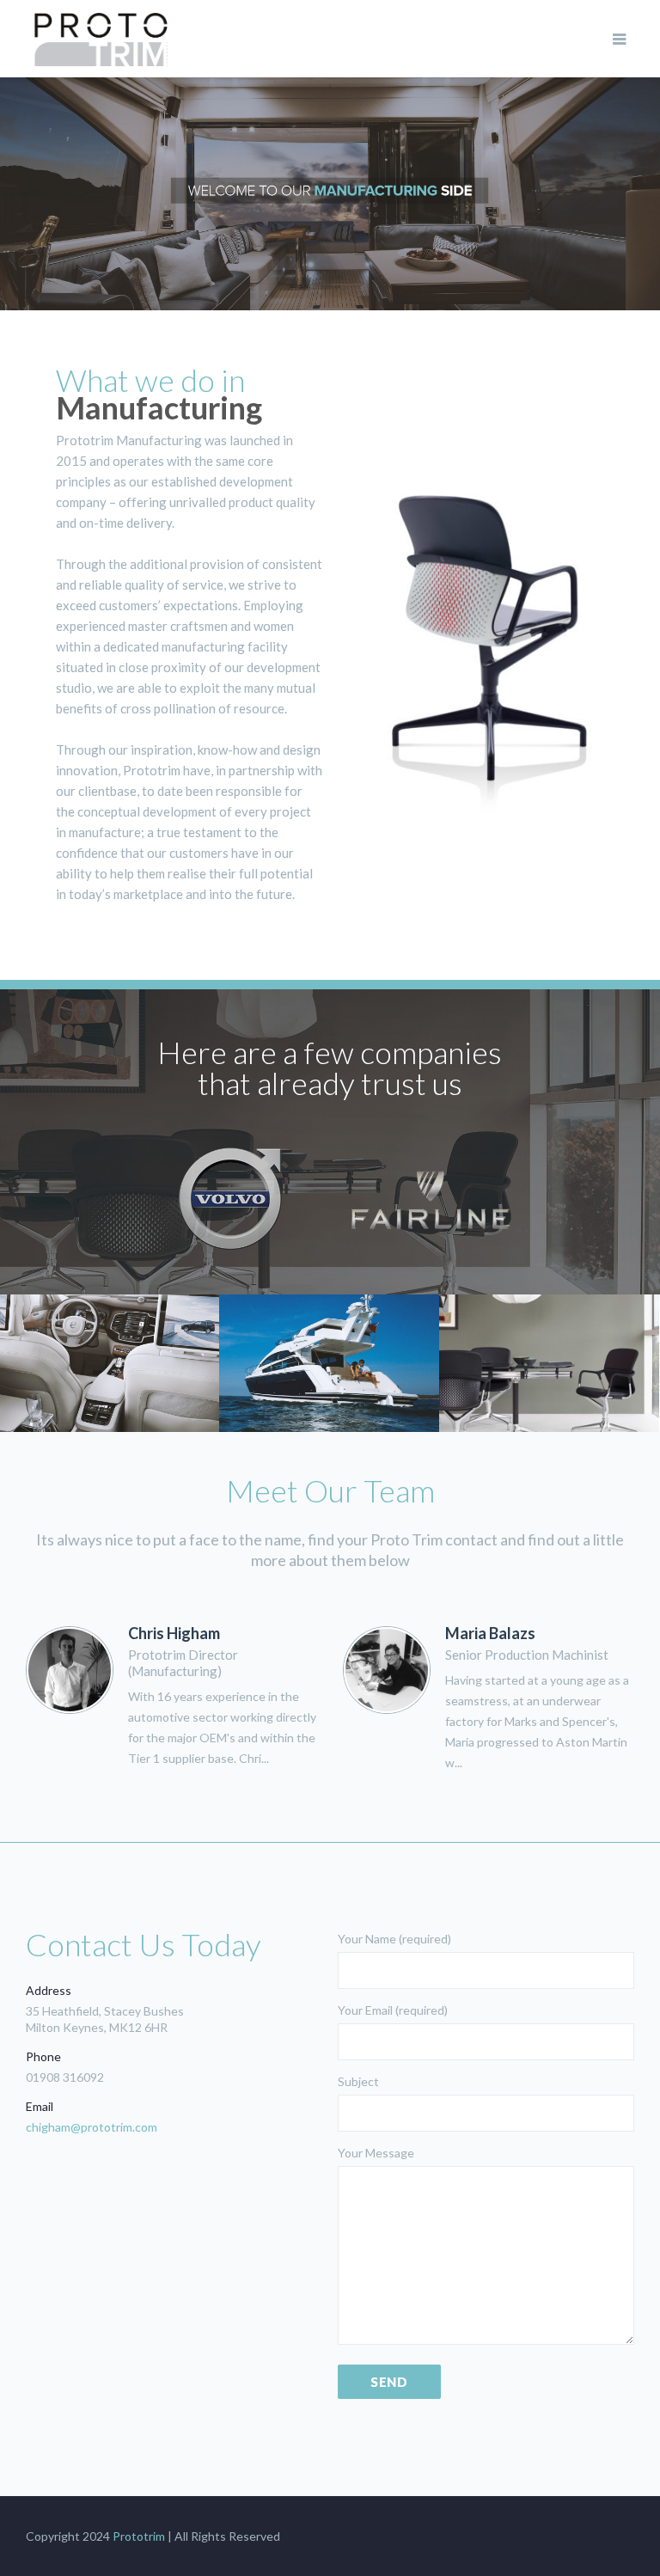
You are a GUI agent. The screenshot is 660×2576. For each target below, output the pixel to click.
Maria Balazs (490, 1633)
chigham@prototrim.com (92, 2127)
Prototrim (139, 2536)
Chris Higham (174, 1633)
